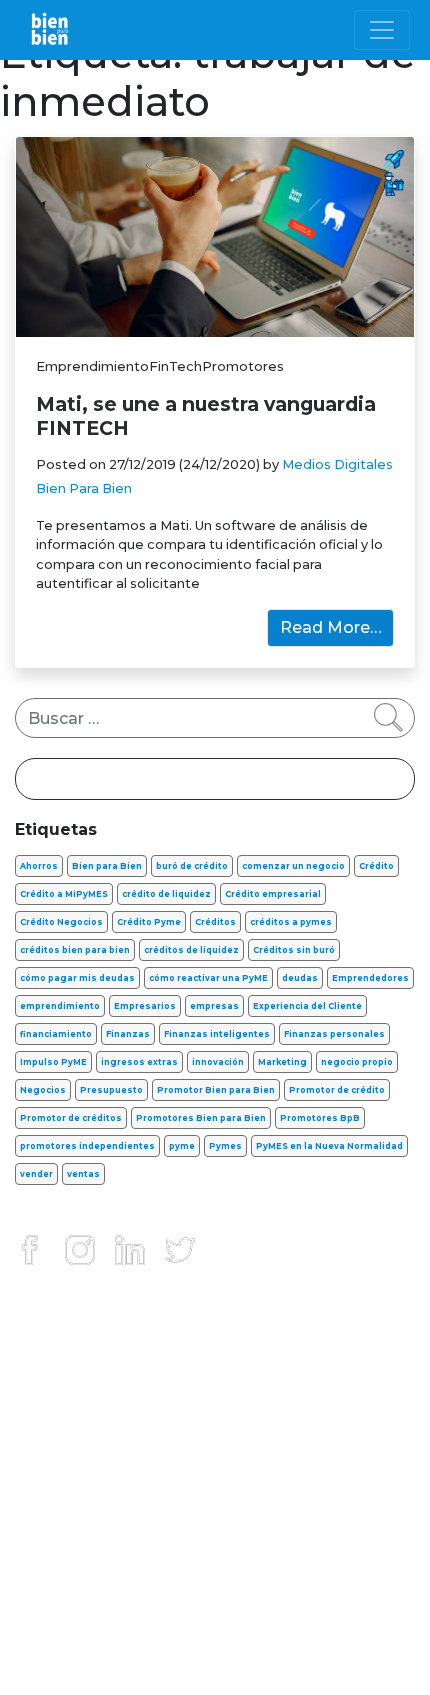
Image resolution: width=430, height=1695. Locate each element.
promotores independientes (87, 1146)
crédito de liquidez (166, 894)
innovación (218, 1062)
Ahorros (39, 866)
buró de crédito (192, 866)
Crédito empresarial (273, 894)
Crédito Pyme (149, 922)
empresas (214, 1006)
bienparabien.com (215, 1661)
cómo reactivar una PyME (208, 978)
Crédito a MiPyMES (64, 894)
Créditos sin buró (294, 950)
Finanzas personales (334, 1034)
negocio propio (357, 1062)
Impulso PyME (53, 1062)
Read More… (330, 627)
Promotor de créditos (71, 1118)
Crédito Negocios (61, 922)
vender (36, 1174)
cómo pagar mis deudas (77, 978)
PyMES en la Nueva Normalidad (329, 1146)
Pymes (225, 1146)
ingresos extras (139, 1062)
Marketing (282, 1062)
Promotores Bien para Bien (201, 1118)
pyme (182, 1146)
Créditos (215, 922)
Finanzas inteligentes (217, 1034)
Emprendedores (370, 978)
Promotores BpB (320, 1118)
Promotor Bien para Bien (216, 1090)
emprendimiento (60, 1006)
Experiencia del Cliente (307, 1006)
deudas (300, 978)
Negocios (43, 1090)
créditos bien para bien (75, 950)
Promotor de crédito (337, 1090)
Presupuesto (111, 1090)
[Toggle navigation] (382, 30)
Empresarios (145, 1006)
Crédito (376, 866)
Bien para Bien (107, 866)
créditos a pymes (291, 922)
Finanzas (128, 1034)
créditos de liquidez (191, 950)
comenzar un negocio (293, 866)
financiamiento (56, 1034)
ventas (83, 1174)
